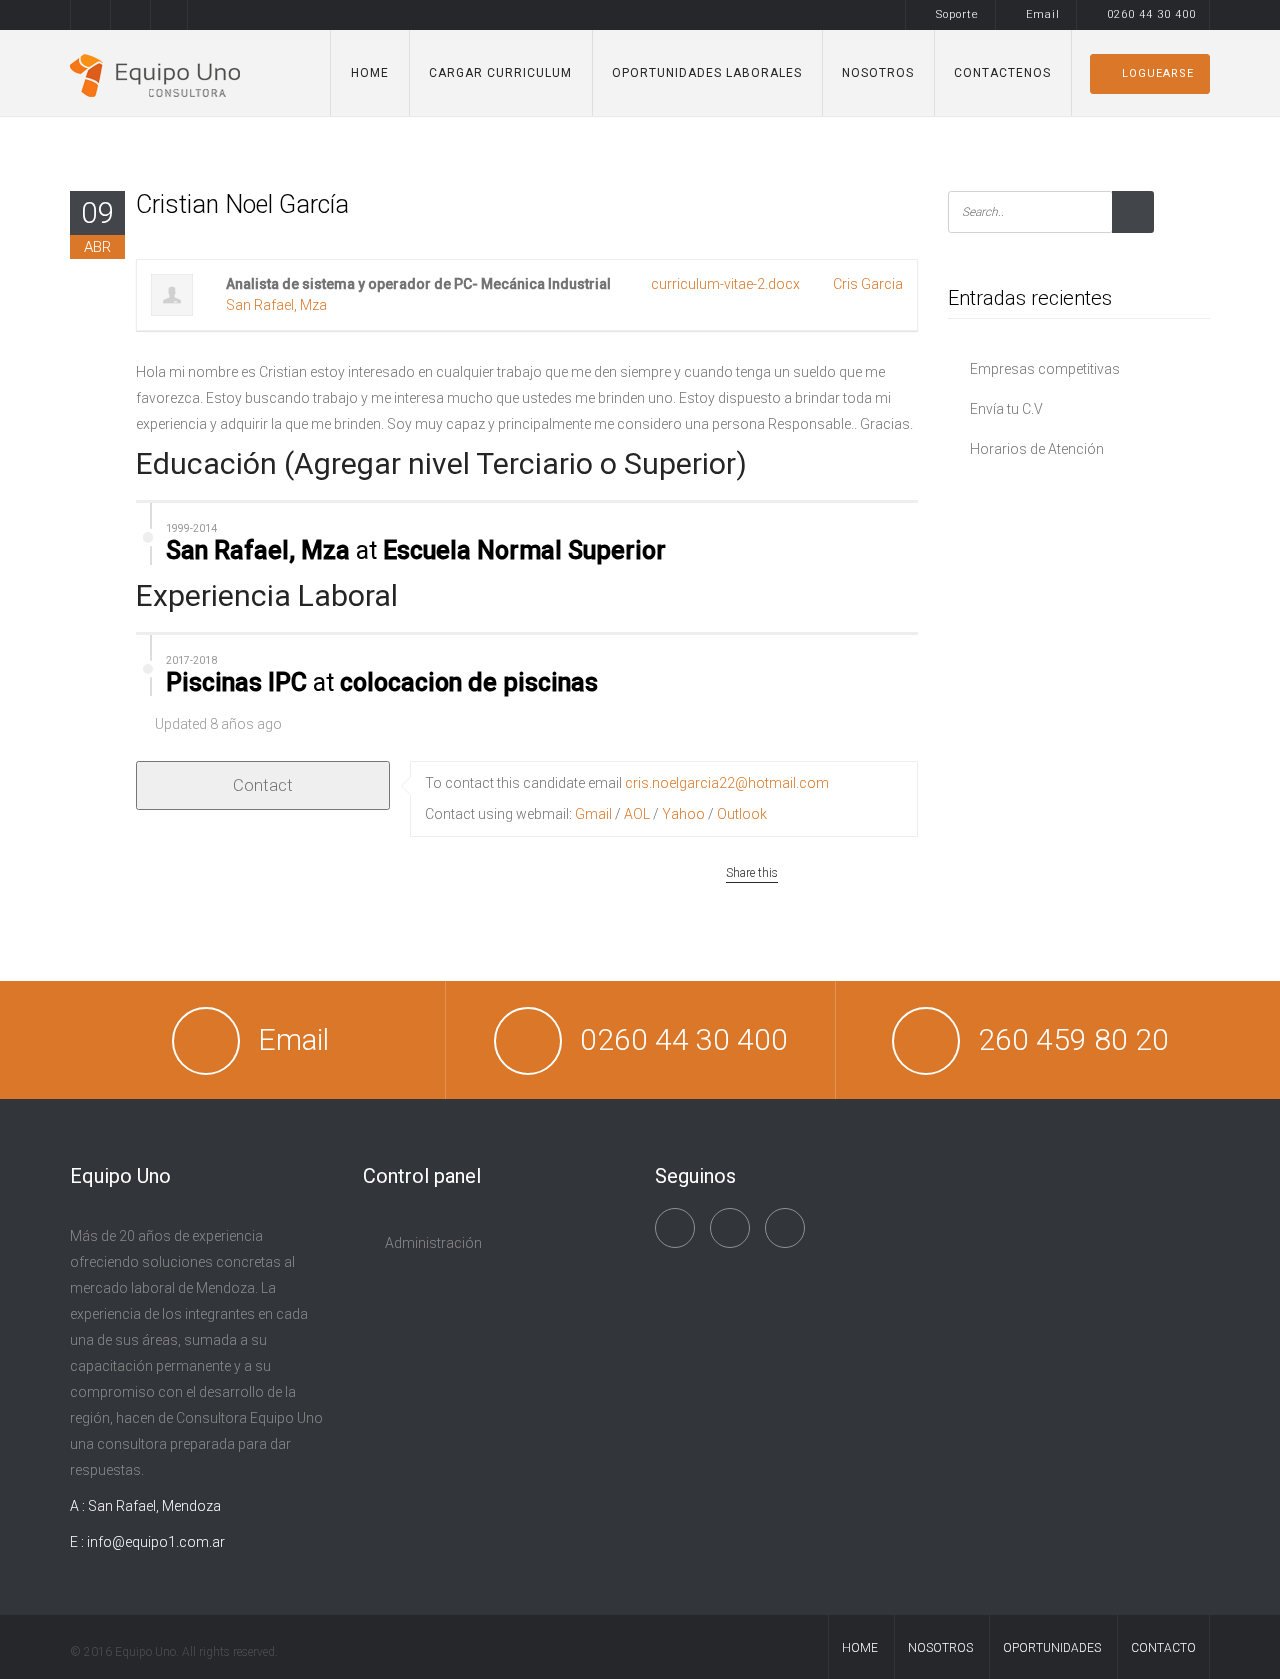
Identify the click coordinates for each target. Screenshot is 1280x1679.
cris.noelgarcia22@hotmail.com (727, 783)
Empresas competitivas (1045, 369)
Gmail (593, 814)
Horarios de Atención (1037, 449)
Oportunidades (1052, 1648)
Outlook (742, 814)
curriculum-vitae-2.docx (725, 284)
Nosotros (878, 73)
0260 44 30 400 (1151, 14)
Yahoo (683, 814)
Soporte (957, 14)
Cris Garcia (868, 284)
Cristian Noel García (242, 204)
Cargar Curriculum (500, 73)
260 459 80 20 (1073, 1039)
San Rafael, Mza (276, 305)
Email (1043, 14)
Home (370, 73)
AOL (637, 814)
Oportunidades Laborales (707, 73)
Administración (433, 1243)
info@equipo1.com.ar (156, 1542)
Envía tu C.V (1006, 409)
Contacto (1163, 1648)
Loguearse (1158, 73)
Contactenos (1002, 73)
